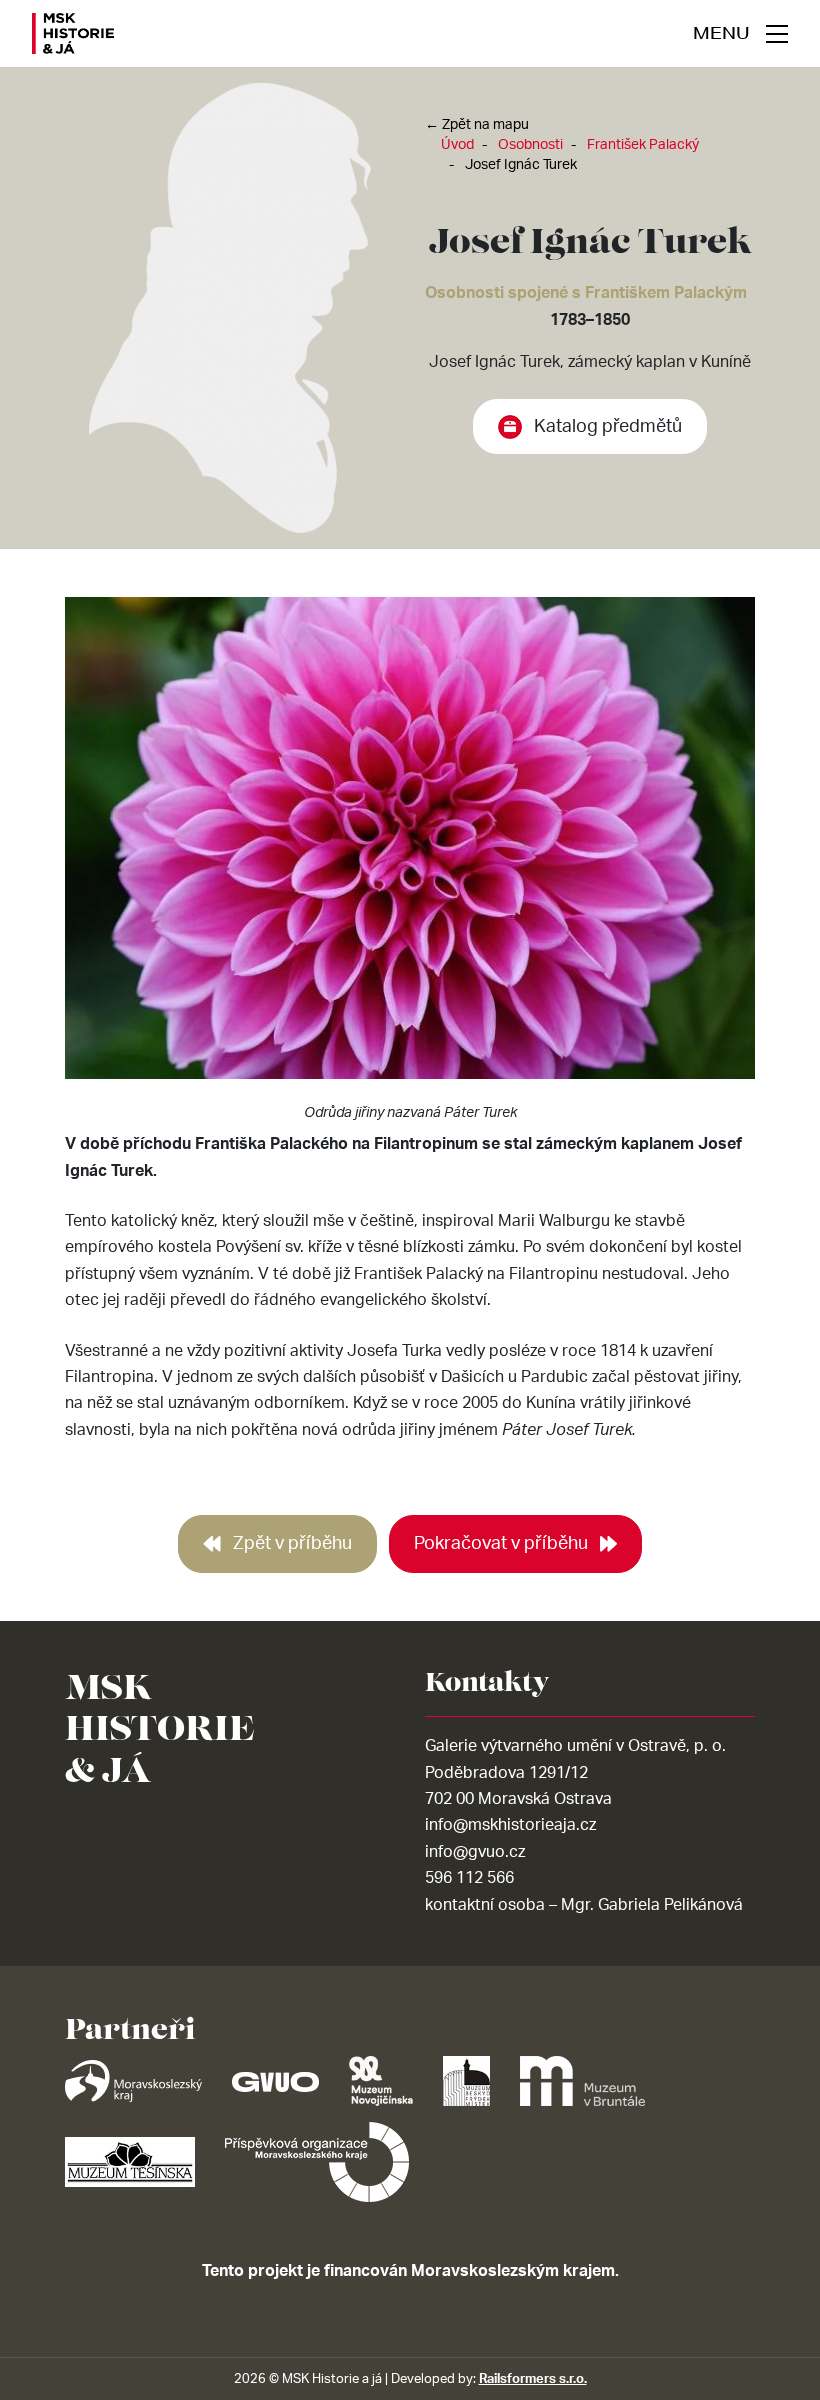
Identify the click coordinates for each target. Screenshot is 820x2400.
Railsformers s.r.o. (533, 2379)
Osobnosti (530, 145)
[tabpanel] (410, 864)
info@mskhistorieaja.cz (510, 1825)
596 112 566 (469, 1878)
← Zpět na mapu (477, 125)
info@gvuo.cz (475, 1852)
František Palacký (643, 145)
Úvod (457, 145)
